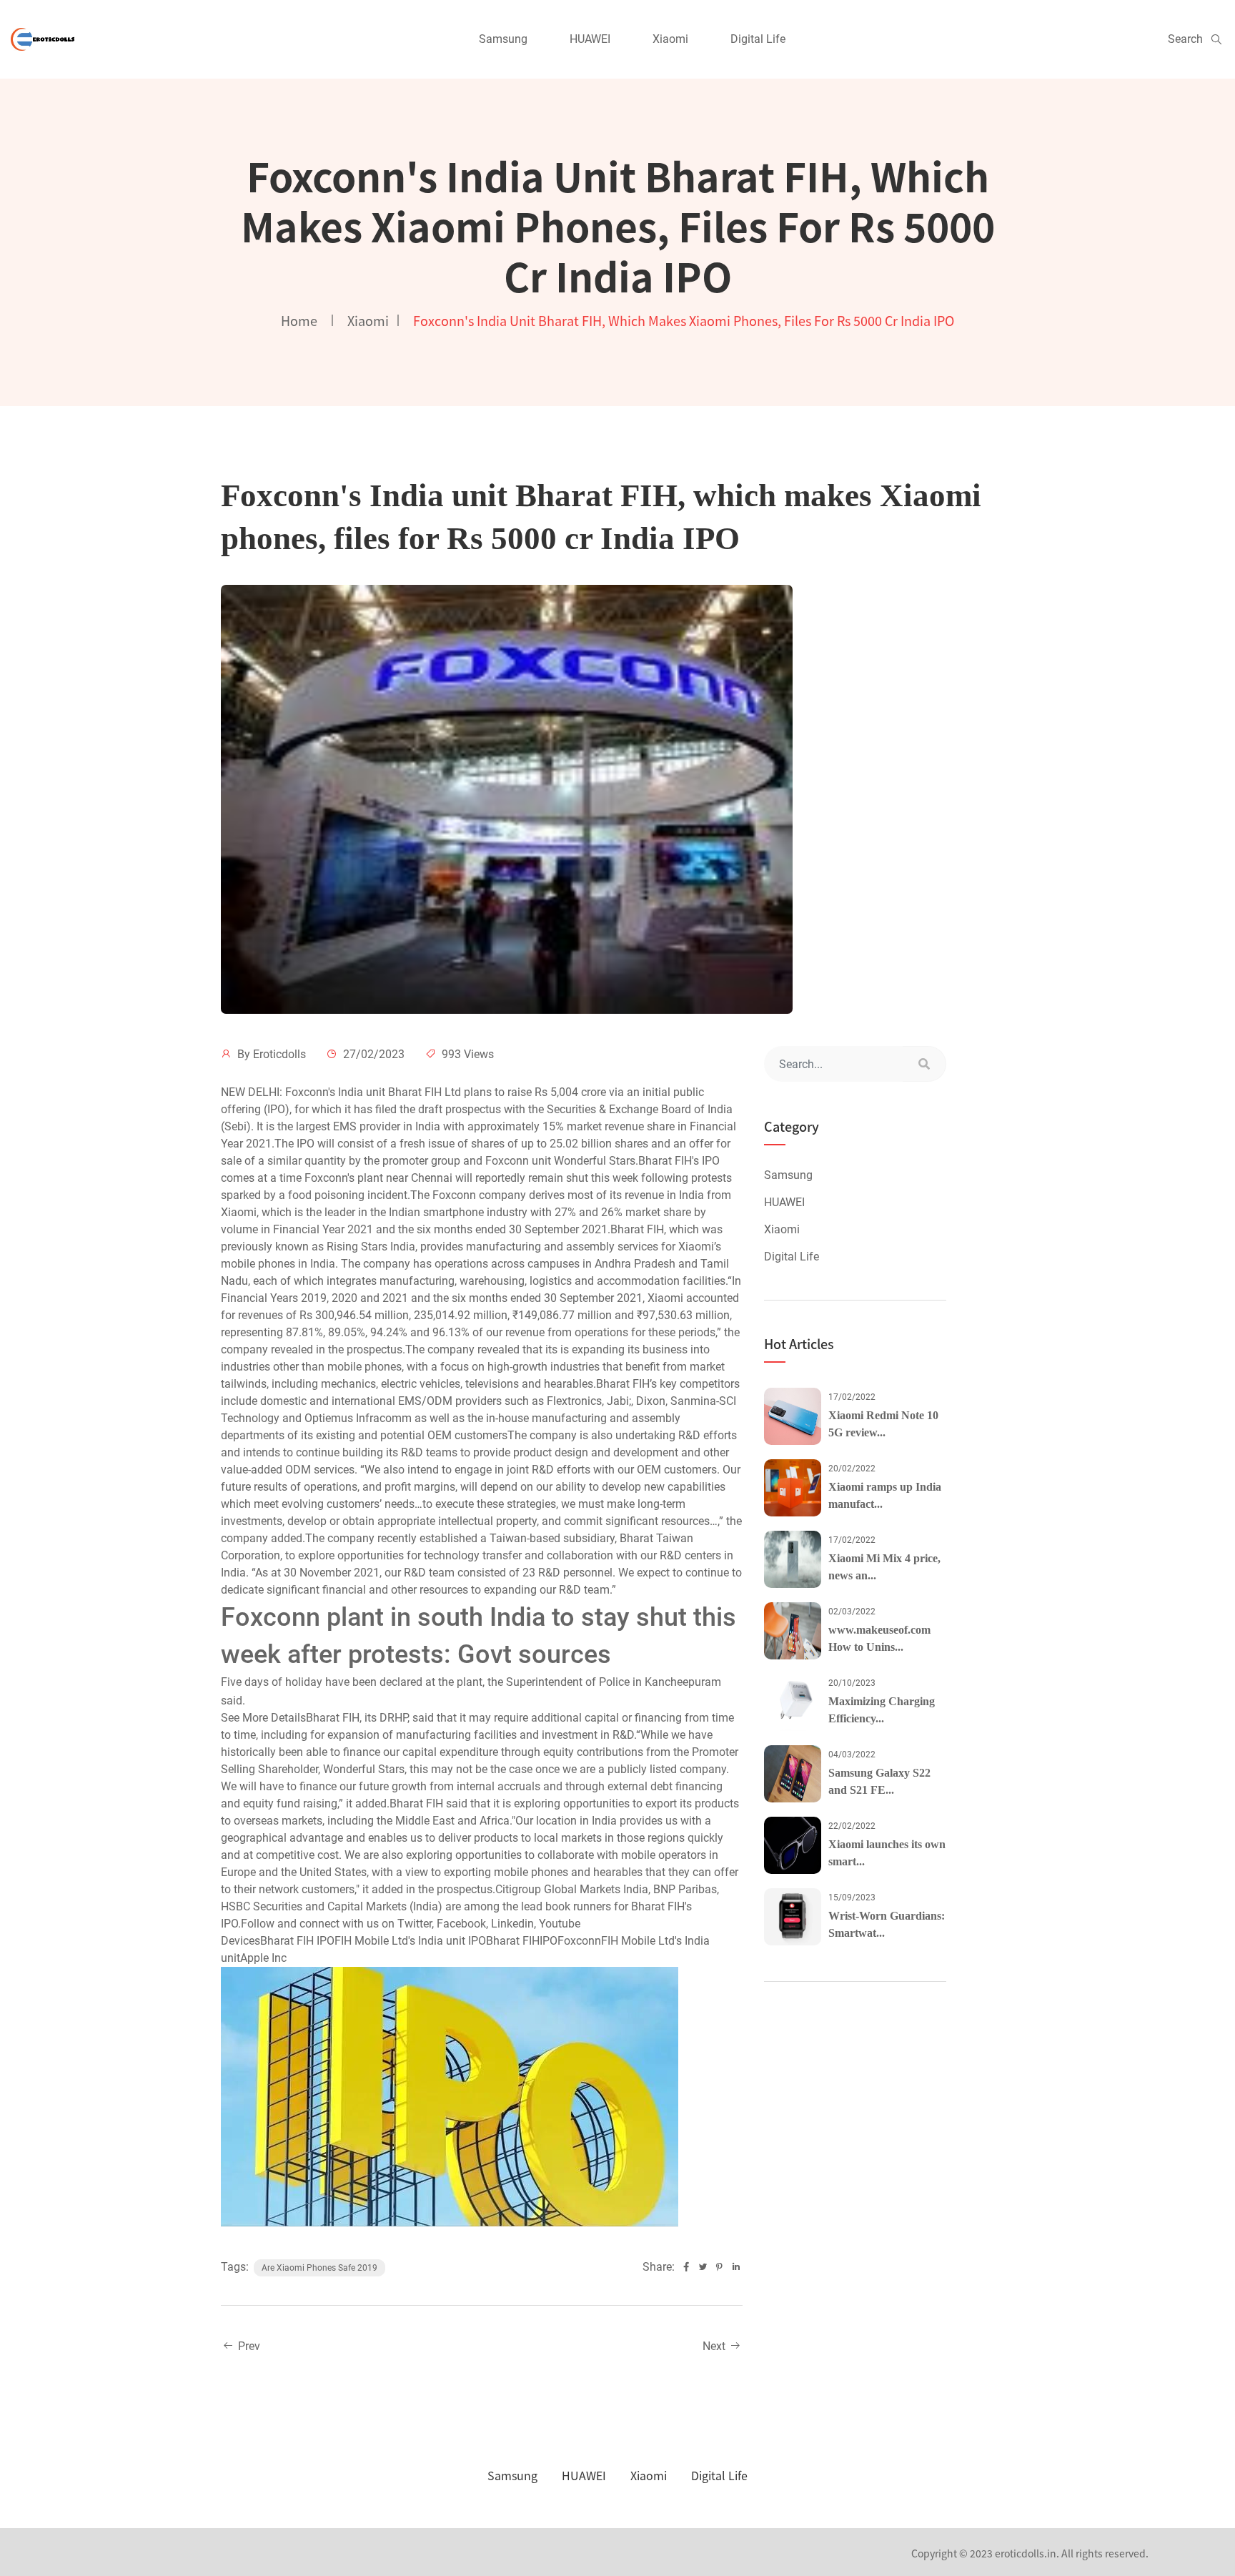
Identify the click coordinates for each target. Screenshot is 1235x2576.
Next (715, 2346)
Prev (248, 2346)
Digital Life (758, 39)
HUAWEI (590, 39)
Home (299, 320)
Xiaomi (670, 39)
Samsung (503, 39)
